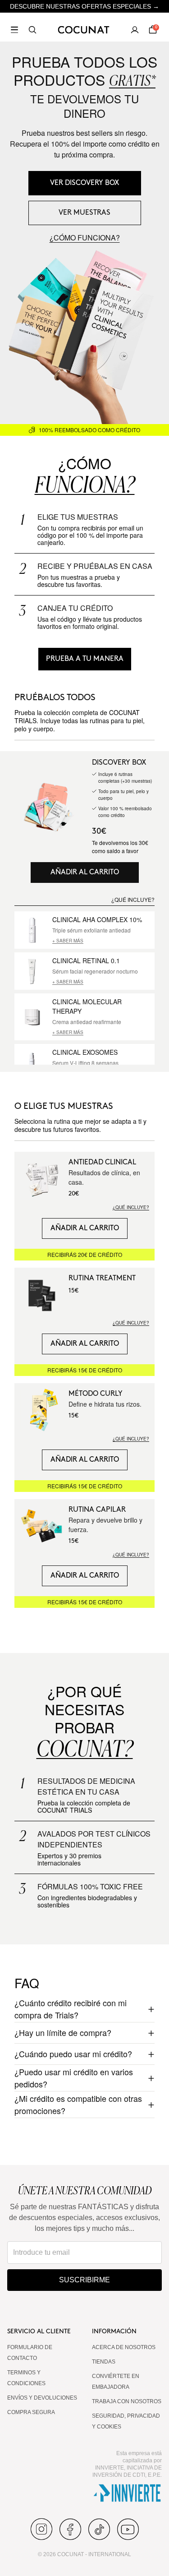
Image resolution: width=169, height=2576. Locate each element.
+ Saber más (68, 941)
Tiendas (104, 2362)
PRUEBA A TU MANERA (85, 659)
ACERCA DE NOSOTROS (124, 2347)
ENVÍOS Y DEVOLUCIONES (42, 2398)
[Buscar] (32, 30)
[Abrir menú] (14, 30)
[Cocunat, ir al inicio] (84, 30)
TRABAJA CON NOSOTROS (127, 2401)
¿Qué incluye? (131, 1207)
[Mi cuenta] (135, 30)
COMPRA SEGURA (31, 2412)
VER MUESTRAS (84, 213)
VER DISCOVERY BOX (85, 183)
